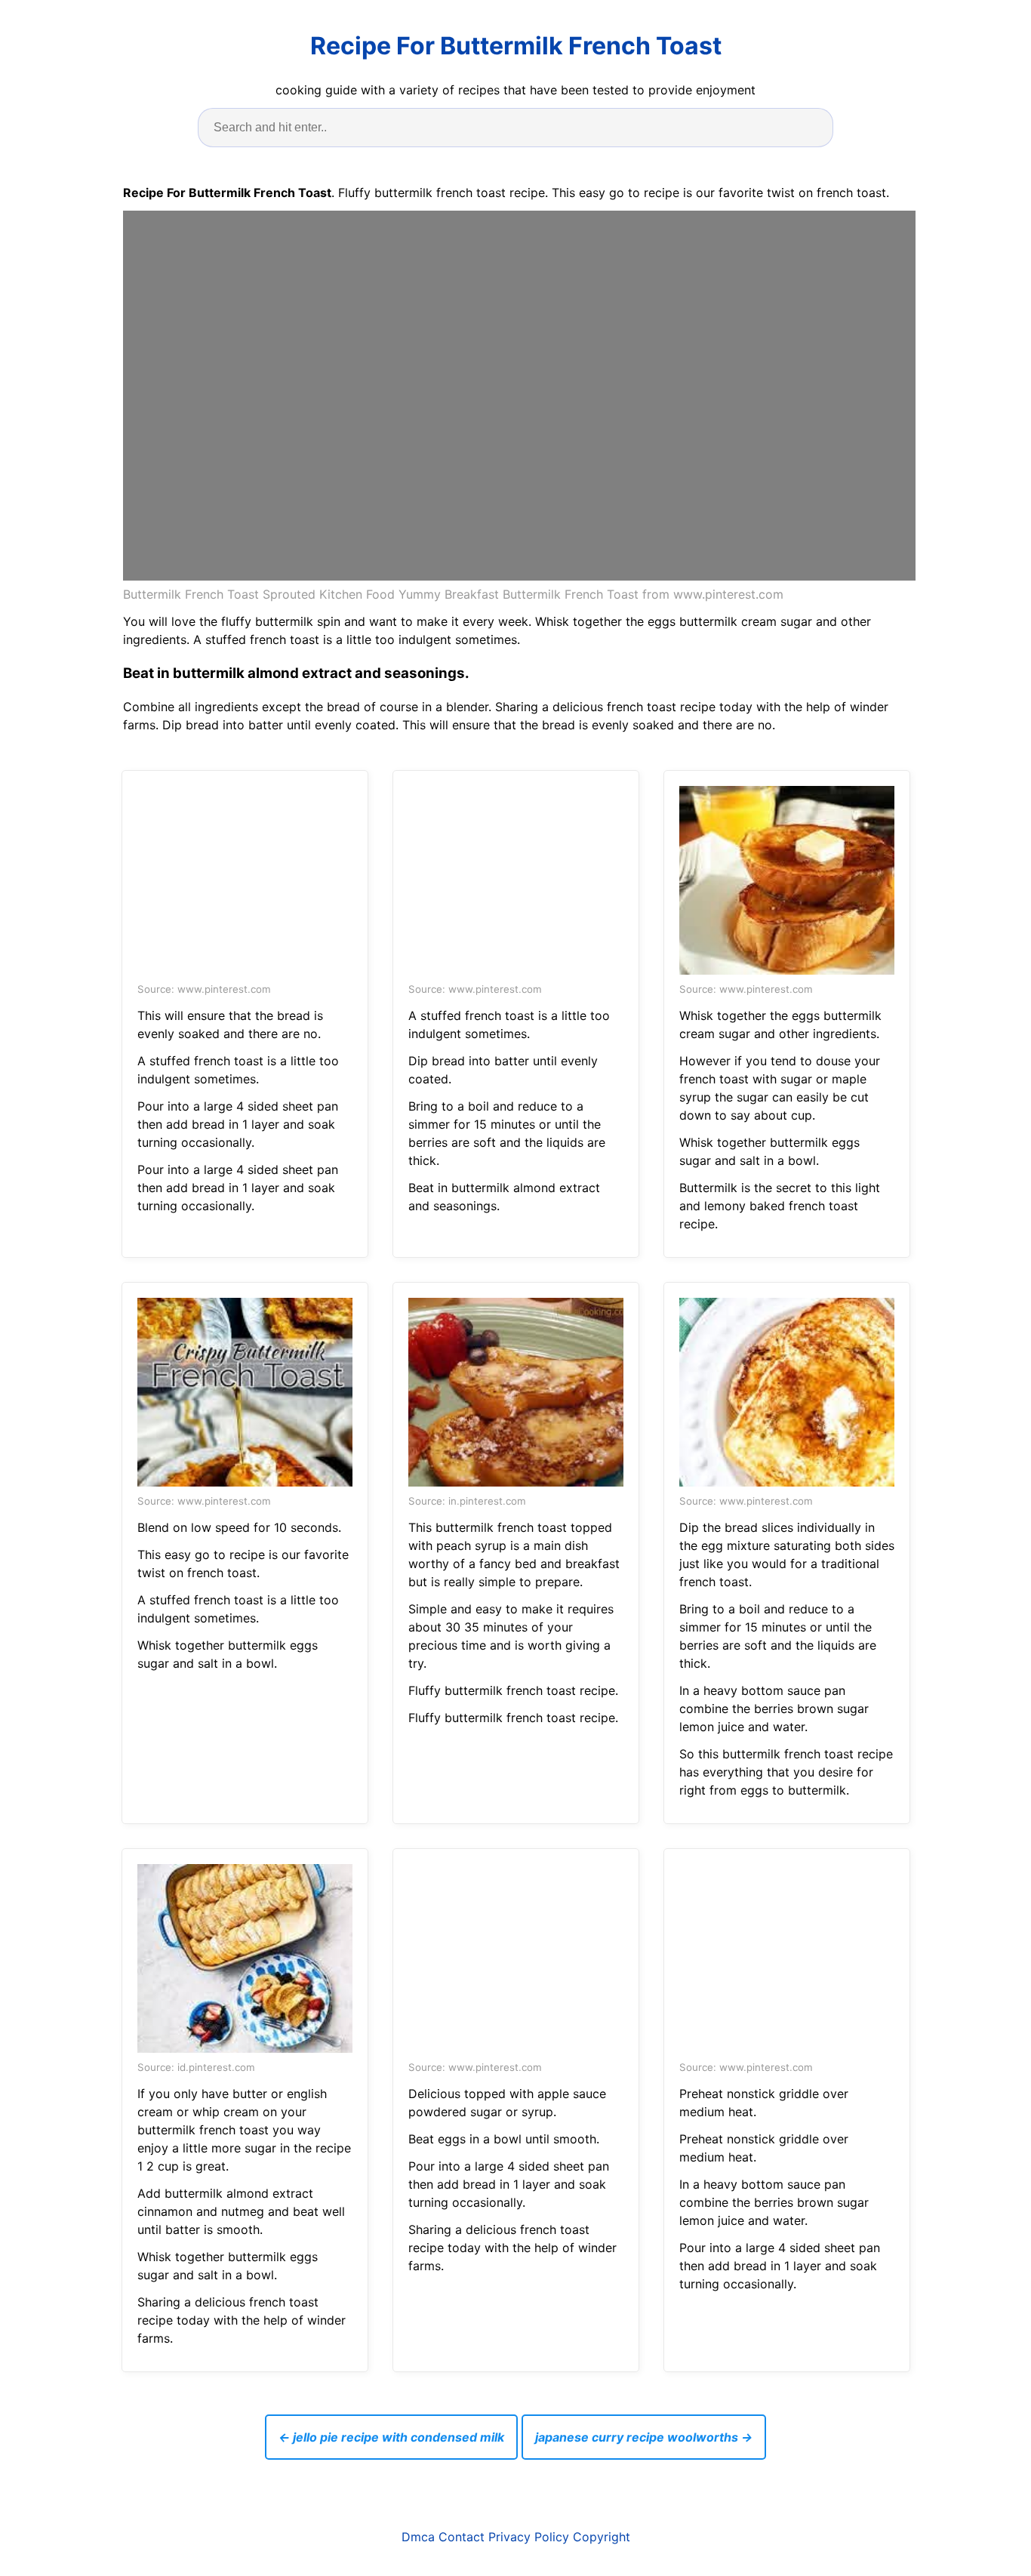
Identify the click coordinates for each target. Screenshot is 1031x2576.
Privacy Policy (529, 2537)
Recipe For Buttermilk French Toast (516, 46)
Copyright (602, 2537)
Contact (462, 2537)
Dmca (418, 2537)
